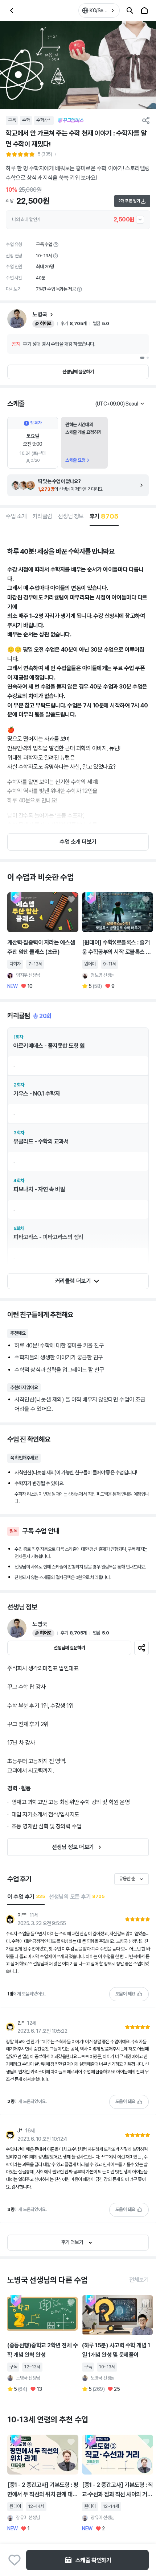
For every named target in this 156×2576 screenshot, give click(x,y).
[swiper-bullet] (142, 358)
